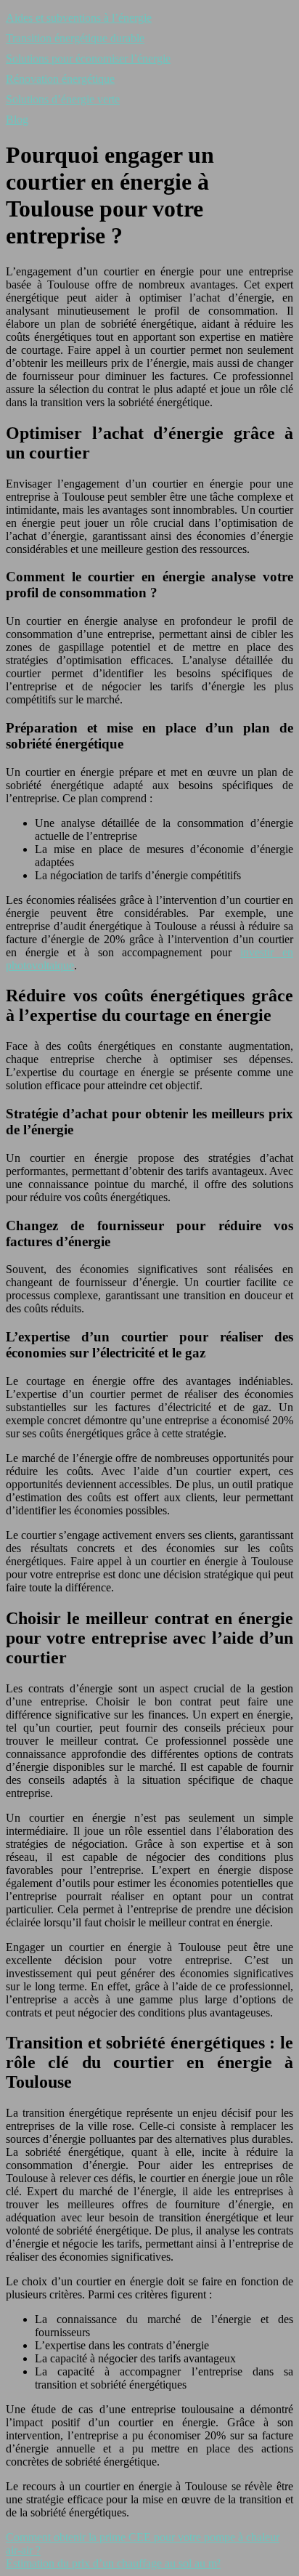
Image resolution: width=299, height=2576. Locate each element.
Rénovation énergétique (60, 79)
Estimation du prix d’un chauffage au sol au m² (113, 2563)
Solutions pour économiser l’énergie (88, 58)
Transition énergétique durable (75, 38)
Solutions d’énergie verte (63, 99)
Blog (17, 120)
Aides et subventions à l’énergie (79, 18)
